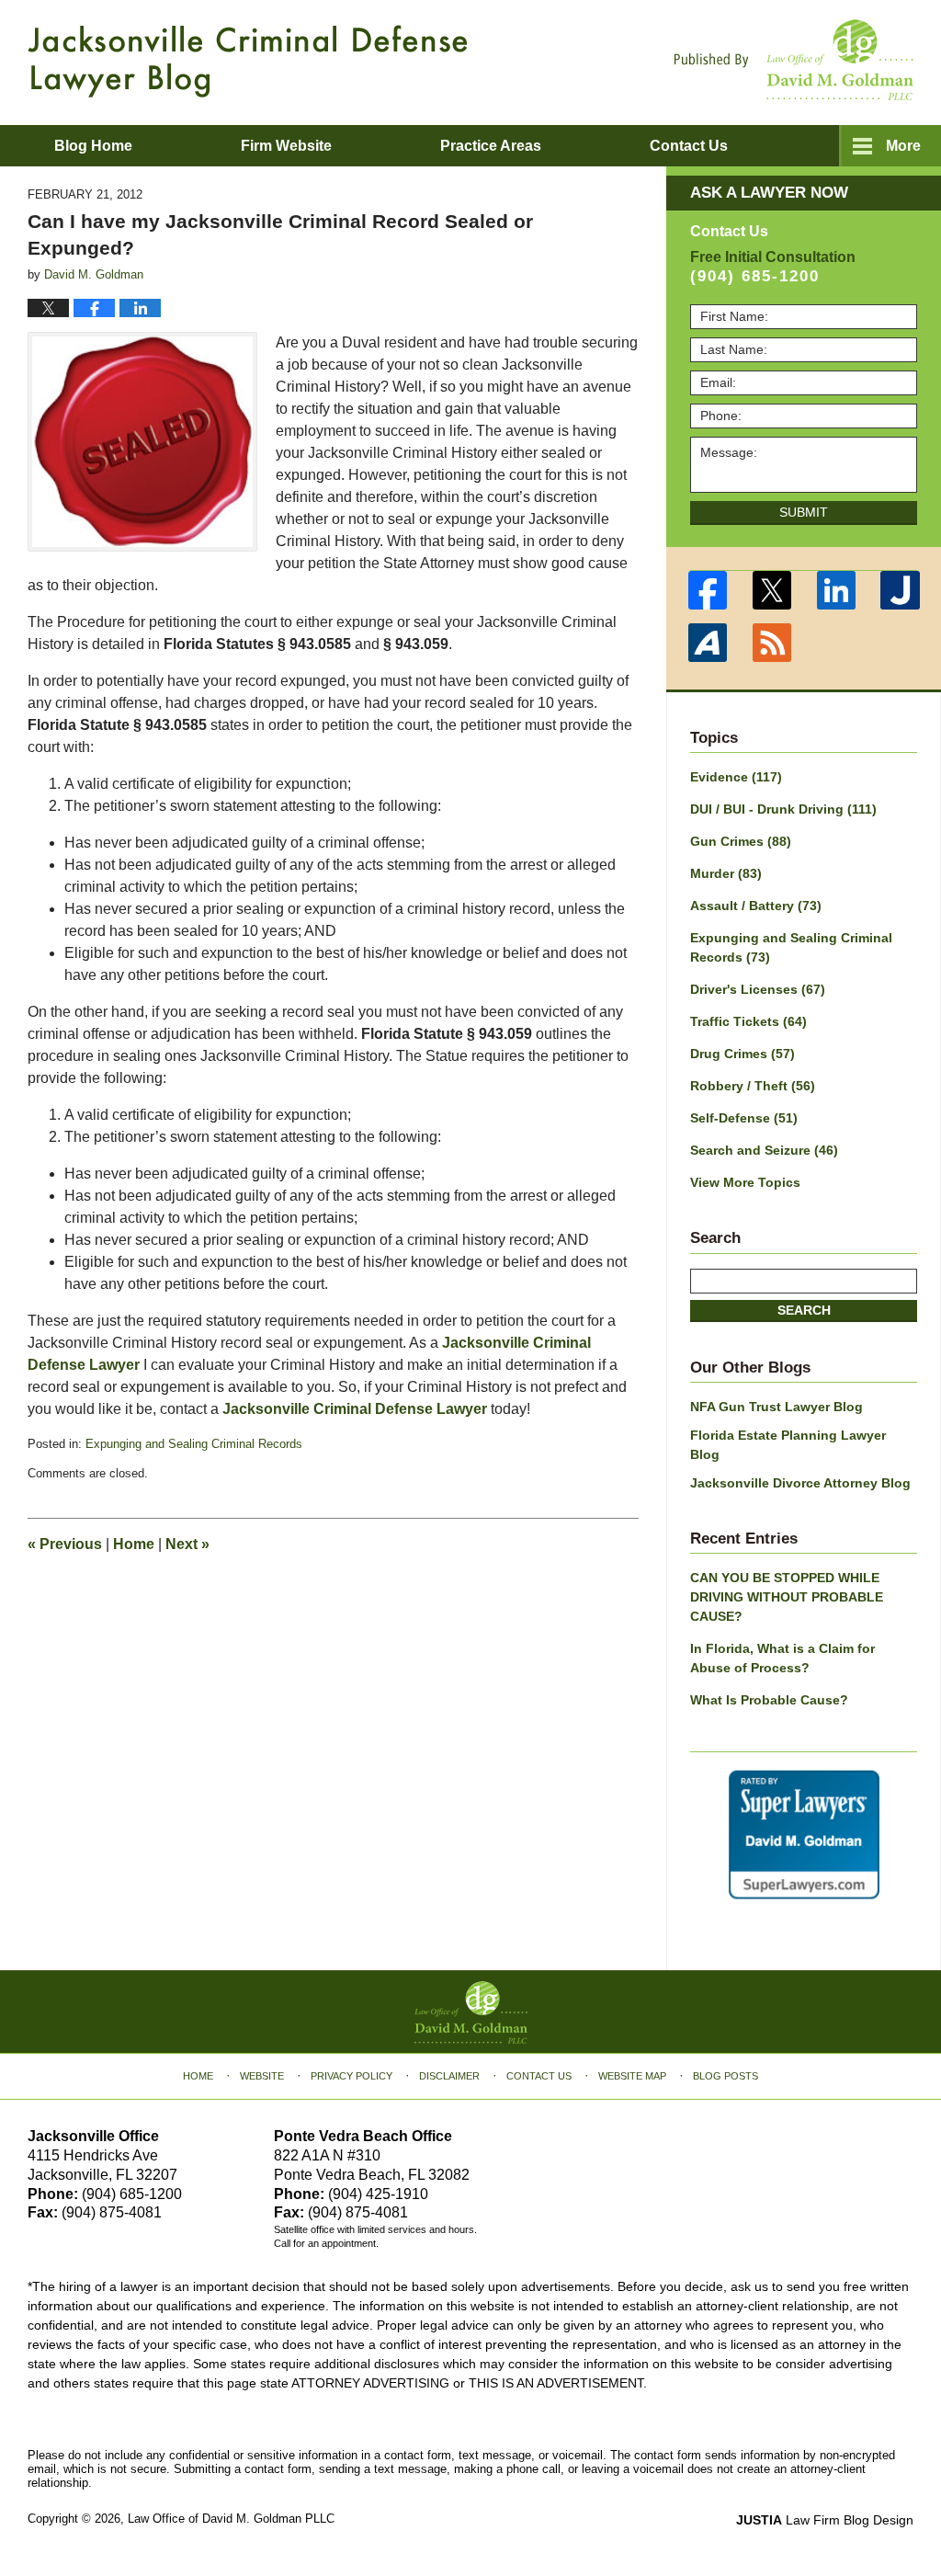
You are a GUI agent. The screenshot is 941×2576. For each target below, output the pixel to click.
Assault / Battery (756, 906)
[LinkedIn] (836, 590)
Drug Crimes (743, 1054)
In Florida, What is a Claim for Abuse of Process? (782, 1658)
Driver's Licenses (758, 989)
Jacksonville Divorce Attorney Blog (800, 1483)
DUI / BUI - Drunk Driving (783, 809)
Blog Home (93, 146)
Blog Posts (726, 2076)
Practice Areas (491, 146)
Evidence (736, 777)
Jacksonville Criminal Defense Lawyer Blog (248, 61)
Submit (804, 512)
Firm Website (286, 146)
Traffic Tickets (748, 1021)
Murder (726, 873)
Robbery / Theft (753, 1086)
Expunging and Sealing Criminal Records (194, 1444)
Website (262, 2076)
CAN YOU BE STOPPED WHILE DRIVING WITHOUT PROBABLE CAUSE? (787, 1597)
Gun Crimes (741, 841)
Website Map (632, 2076)
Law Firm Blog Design (825, 2520)
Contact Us (539, 2076)
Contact (689, 146)
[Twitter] (772, 590)
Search (804, 1310)
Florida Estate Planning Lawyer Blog (788, 1445)
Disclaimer (449, 2076)
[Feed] (772, 643)
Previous (65, 1544)
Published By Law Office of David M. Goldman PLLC (794, 60)
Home (134, 1544)
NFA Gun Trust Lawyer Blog (777, 1407)
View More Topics (745, 1182)
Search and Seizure (764, 1150)
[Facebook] (708, 590)
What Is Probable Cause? (769, 1700)
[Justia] (901, 590)
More (903, 146)
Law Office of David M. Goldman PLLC (231, 2519)
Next (187, 1544)
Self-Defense (744, 1118)
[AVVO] (708, 643)
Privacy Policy (351, 2076)
